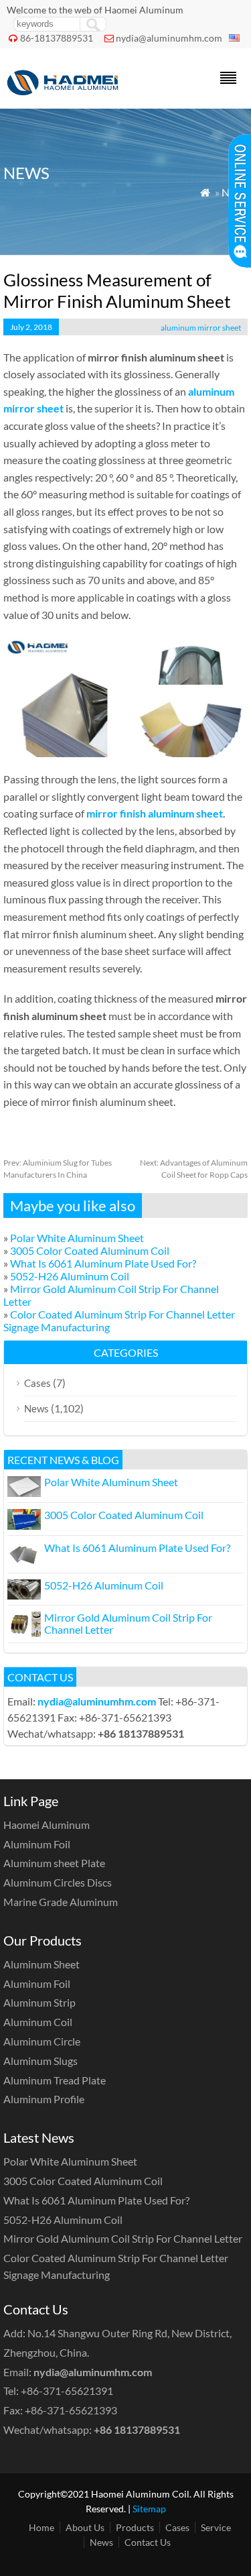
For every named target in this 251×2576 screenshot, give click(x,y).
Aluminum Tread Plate (55, 2080)
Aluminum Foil (37, 1844)
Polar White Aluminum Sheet (77, 1238)
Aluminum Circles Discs (58, 1882)
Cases (37, 1383)
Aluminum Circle (42, 2041)
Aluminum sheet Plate (54, 1863)
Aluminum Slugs (40, 2061)
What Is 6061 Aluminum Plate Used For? (103, 1263)
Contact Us (148, 2542)
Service (216, 2527)
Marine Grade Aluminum (61, 1902)
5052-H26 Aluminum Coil (70, 1276)
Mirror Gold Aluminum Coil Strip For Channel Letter (128, 1623)
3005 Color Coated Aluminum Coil (90, 1250)
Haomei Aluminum (47, 1825)
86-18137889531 (57, 38)
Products (135, 2527)
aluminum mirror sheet (201, 328)
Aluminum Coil (38, 2022)
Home (41, 2527)
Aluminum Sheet (41, 1964)
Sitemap (149, 2509)
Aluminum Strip (39, 2002)
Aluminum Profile (44, 2099)
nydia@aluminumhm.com (169, 38)
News (36, 1408)
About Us (85, 2527)
